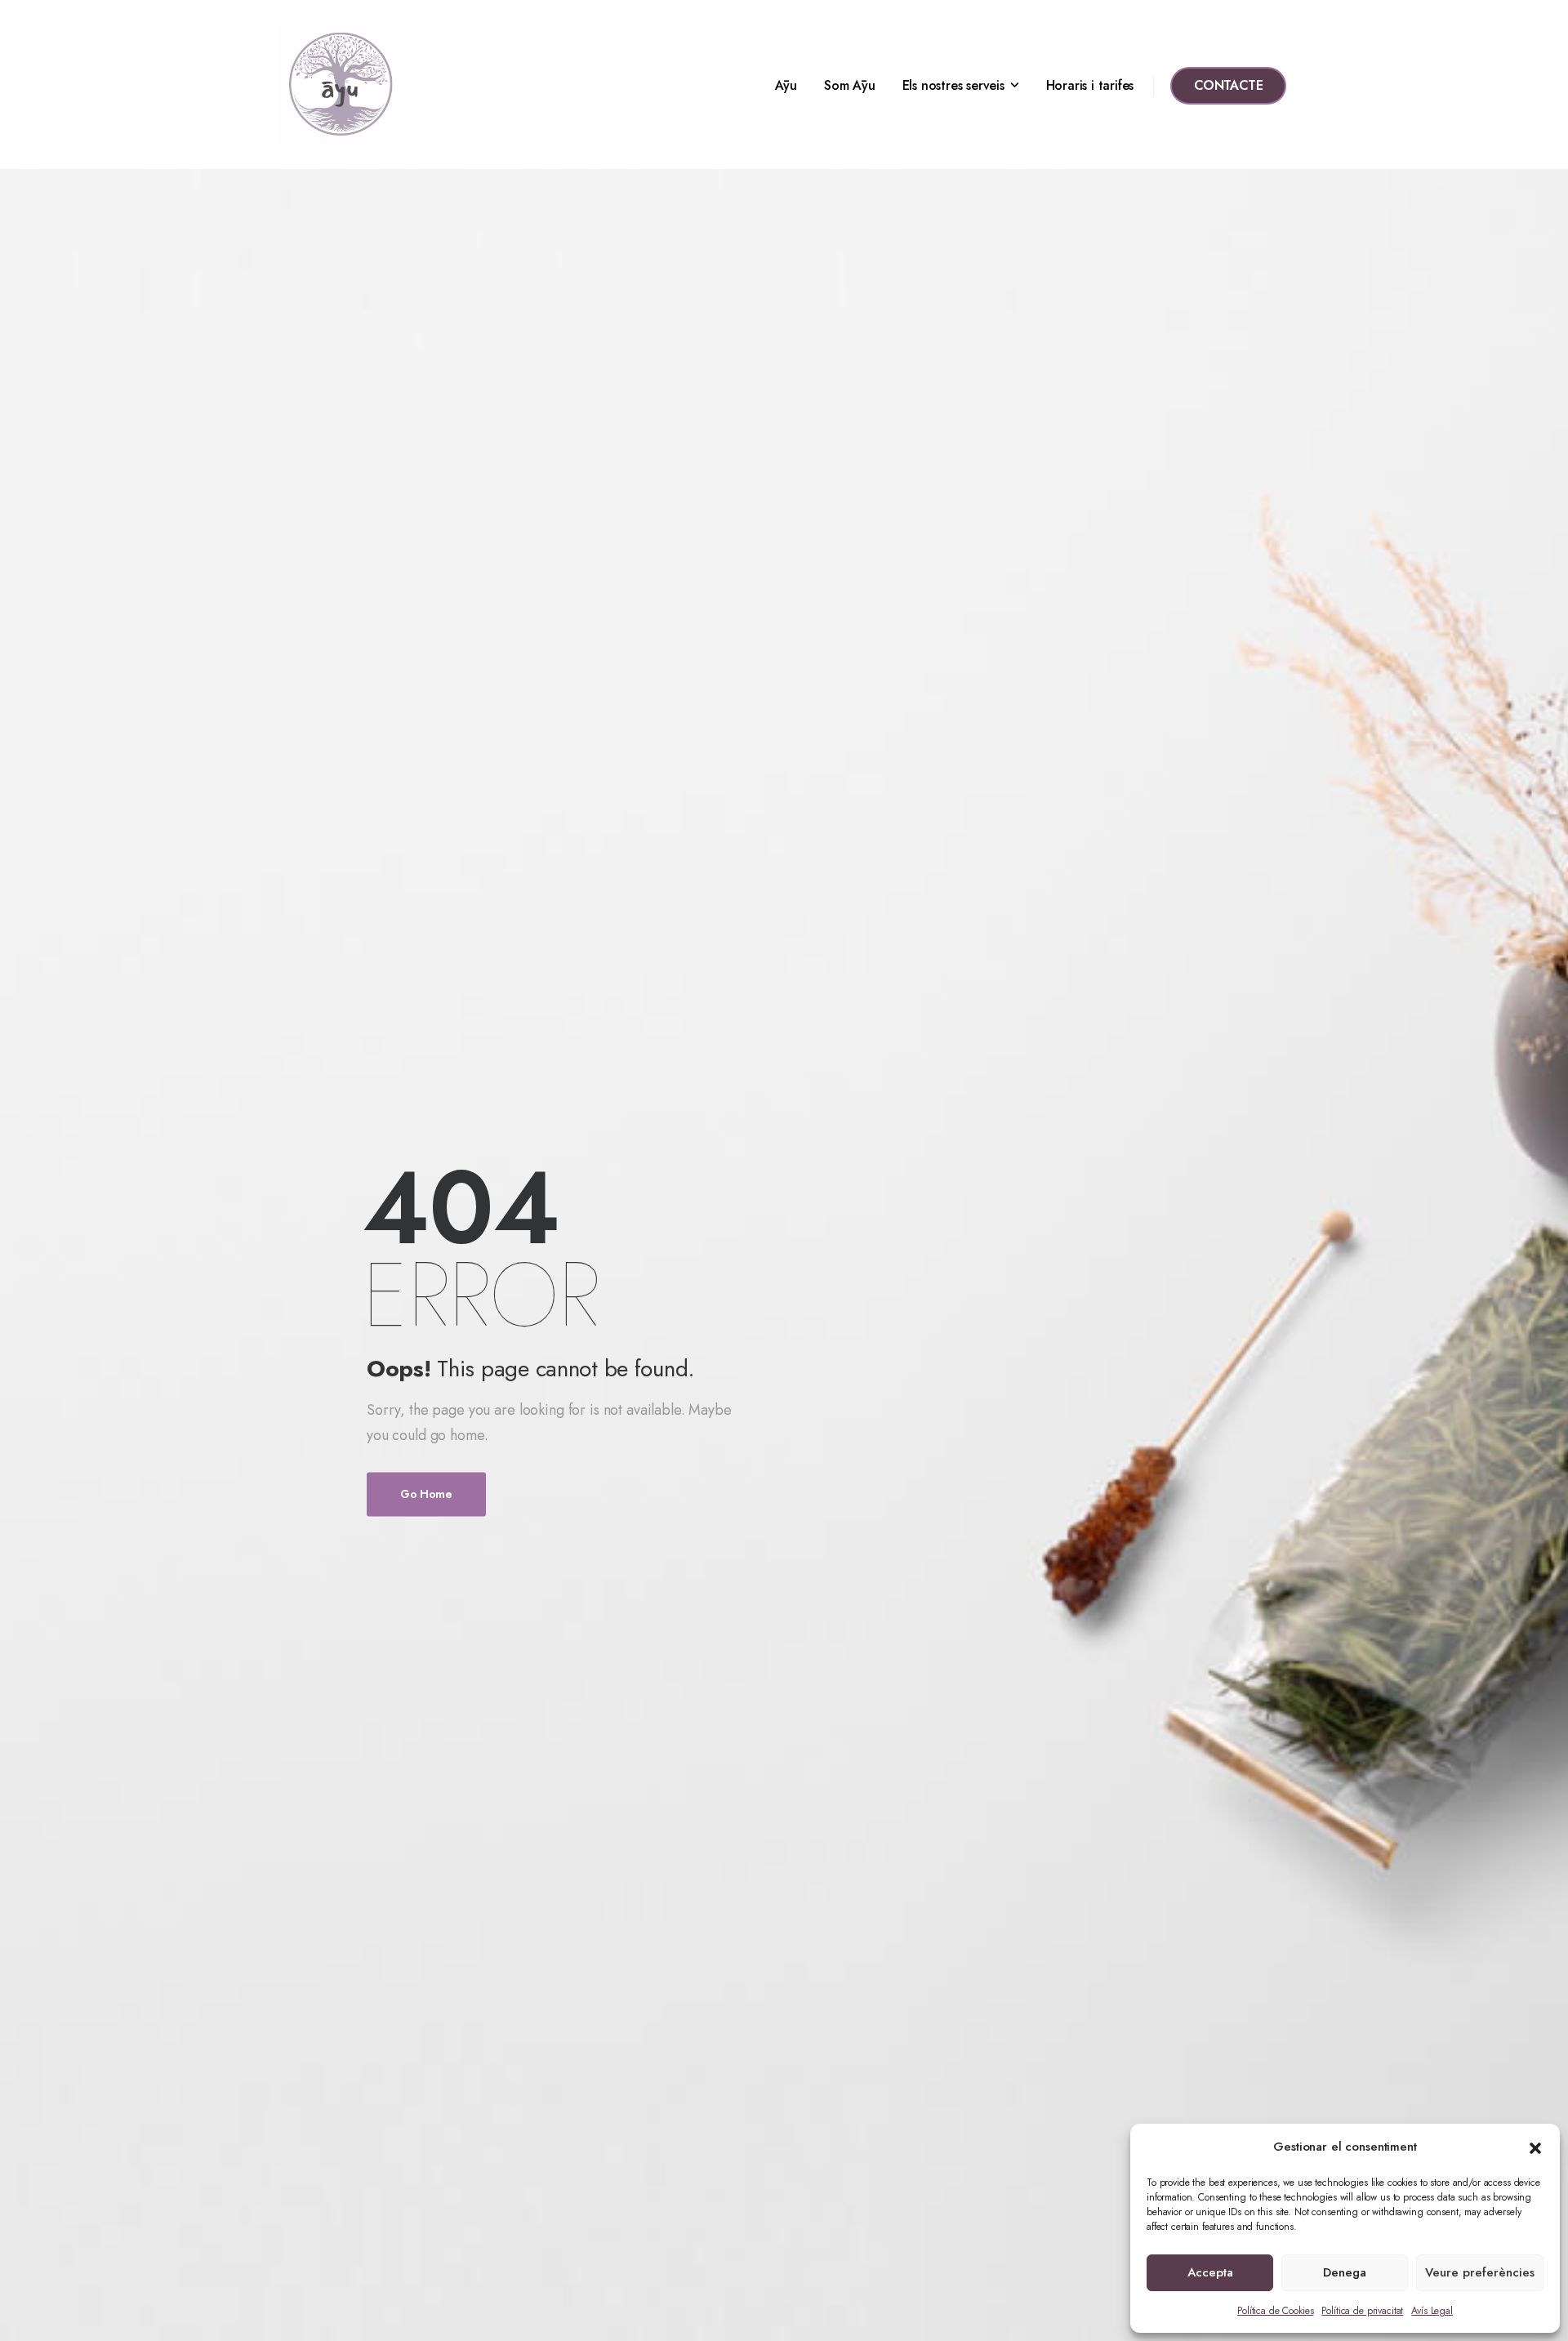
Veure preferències (1480, 2272)
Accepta (1210, 2272)
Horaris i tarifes (1090, 85)
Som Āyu (850, 85)
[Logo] (339, 85)
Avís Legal (1432, 2311)
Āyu (786, 85)
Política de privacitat (1362, 2311)
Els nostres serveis (953, 85)
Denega (1345, 2272)
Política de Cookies (1275, 2311)
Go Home (426, 1495)
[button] (1535, 2147)
